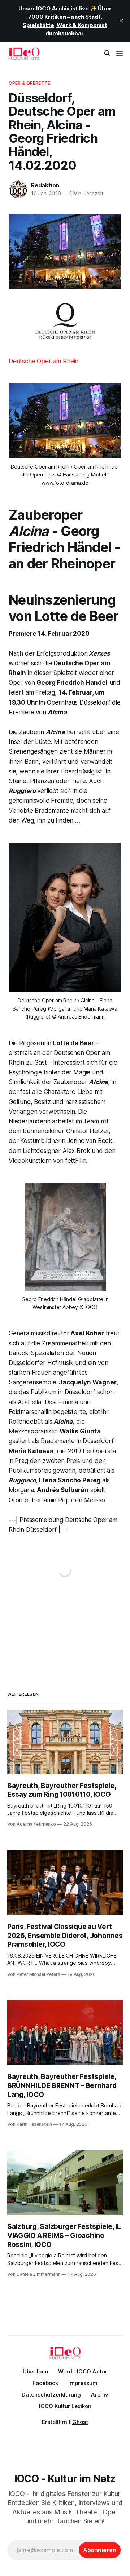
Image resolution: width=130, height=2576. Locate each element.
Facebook (45, 2383)
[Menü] (120, 53)
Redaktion (45, 185)
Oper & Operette (29, 83)
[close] (121, 21)
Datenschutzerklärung (51, 2395)
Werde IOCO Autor (83, 2371)
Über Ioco (35, 2371)
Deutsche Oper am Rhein (44, 361)
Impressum (83, 2383)
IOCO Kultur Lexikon (65, 2406)
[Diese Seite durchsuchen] (107, 53)
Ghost (80, 2422)
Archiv (100, 2395)
